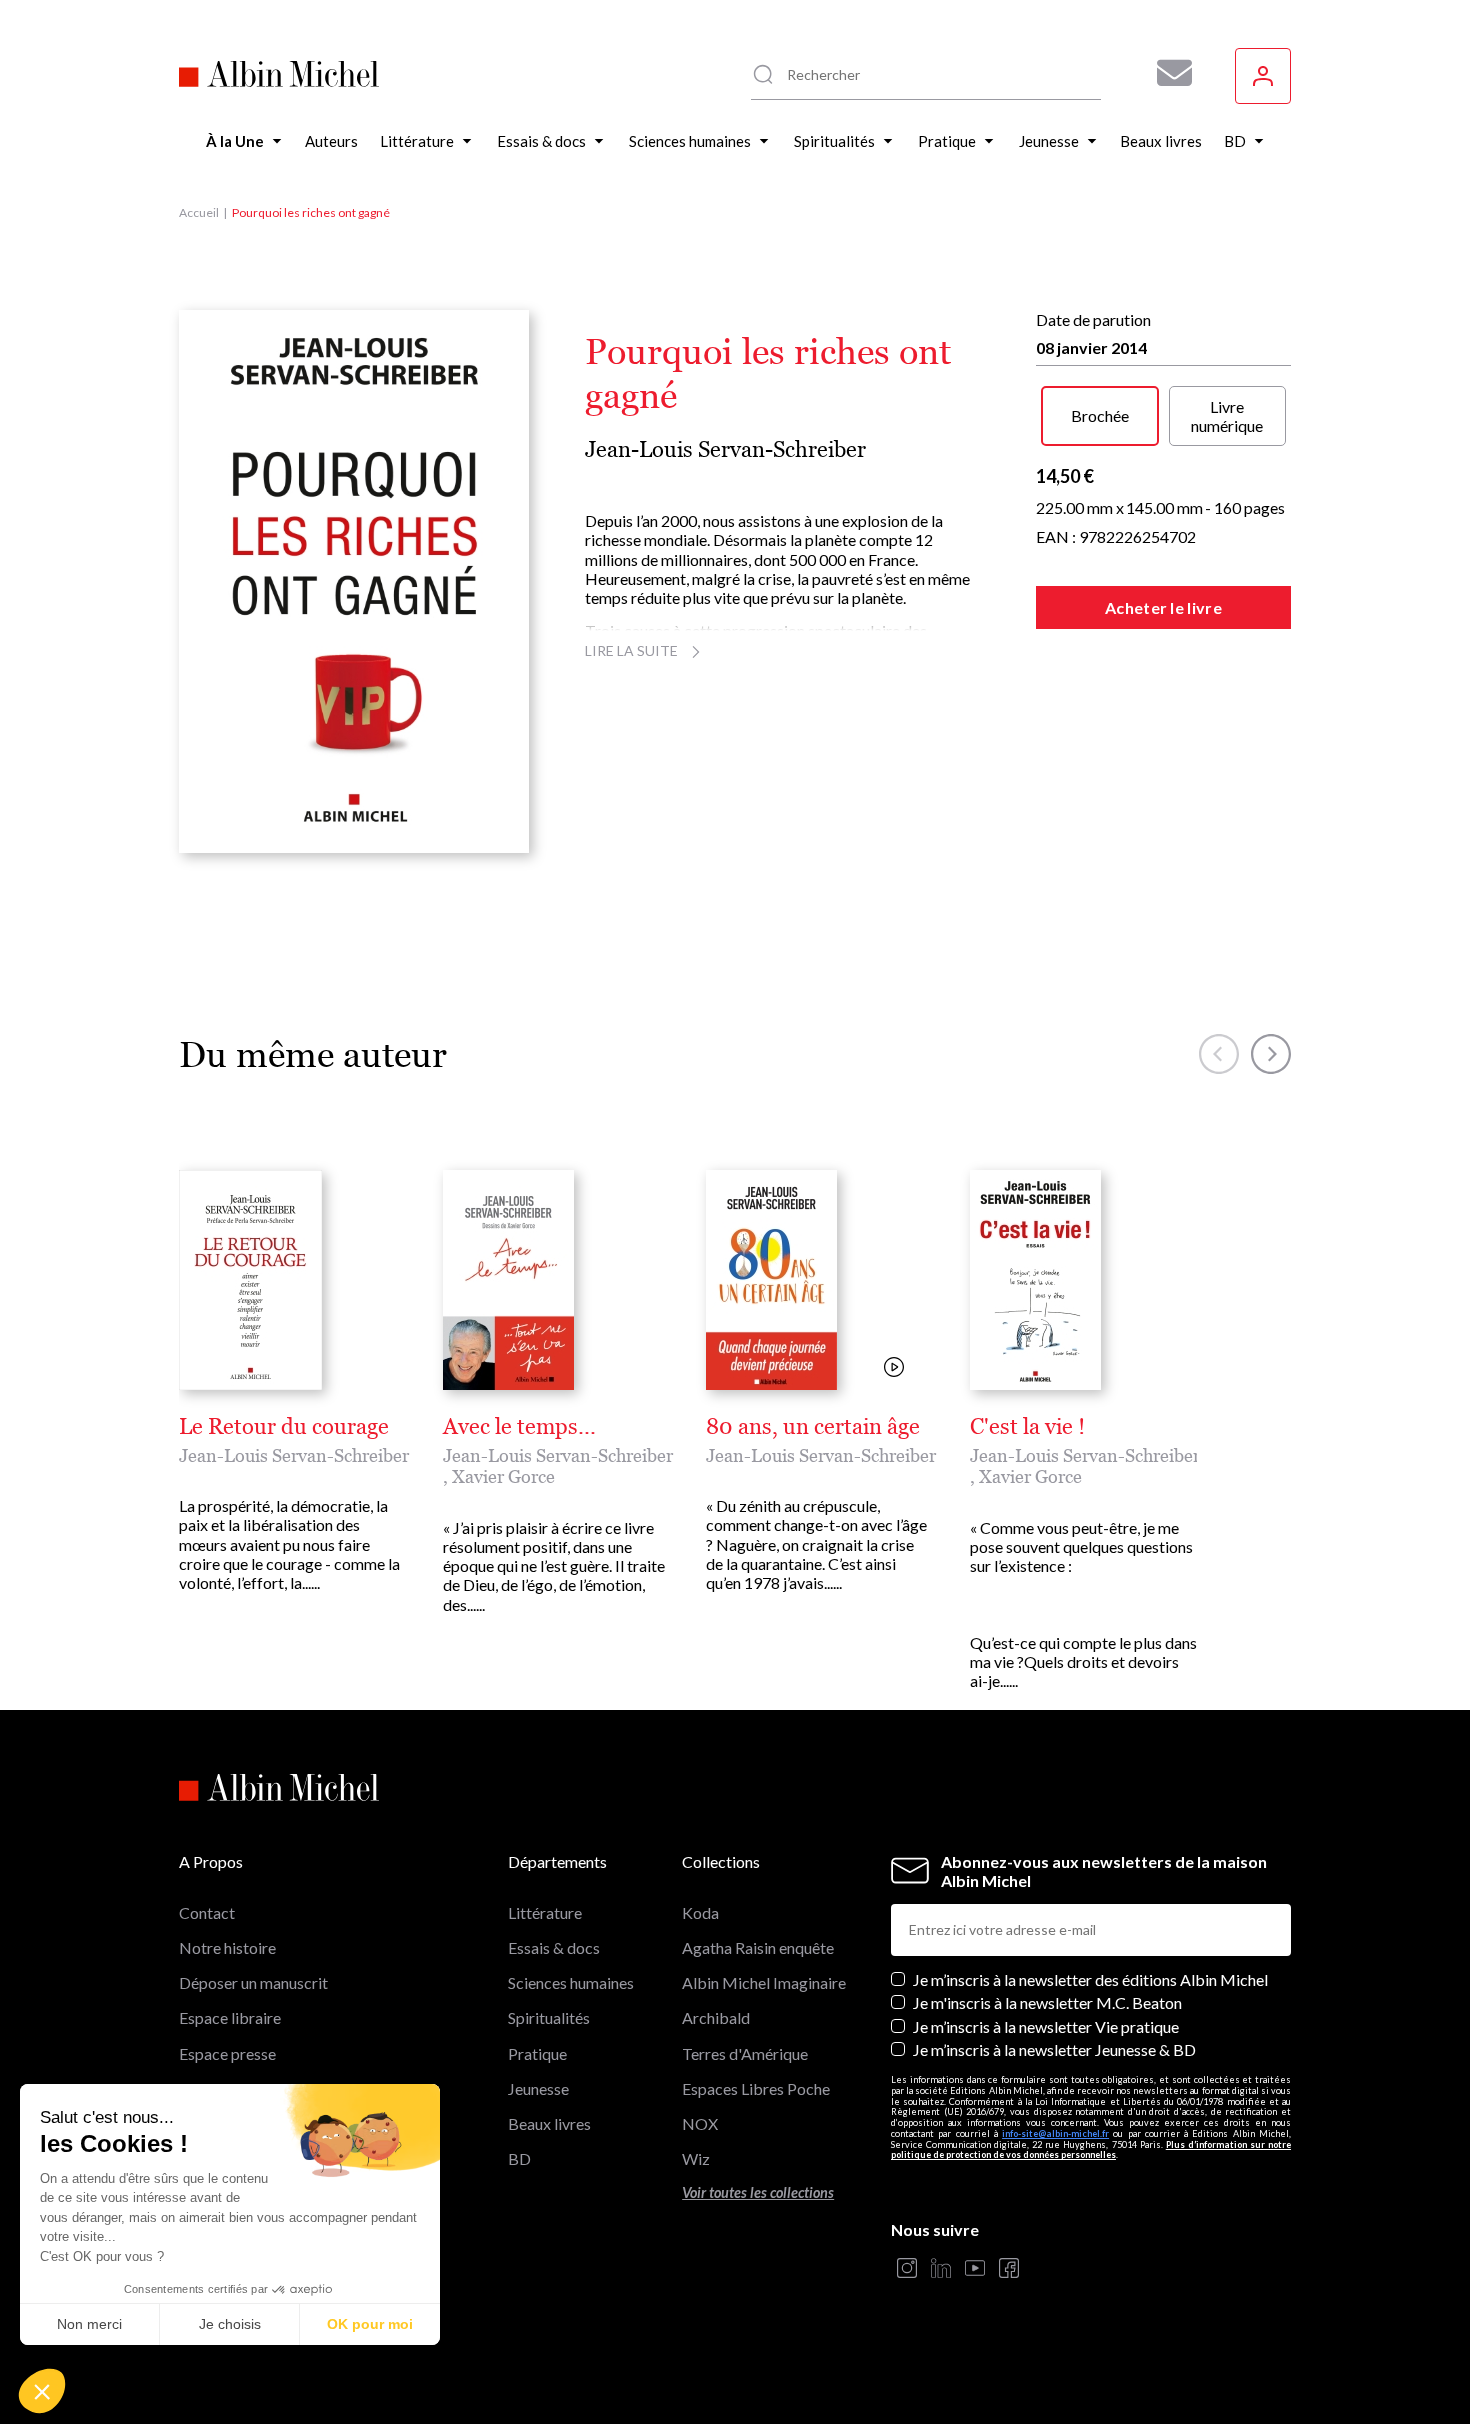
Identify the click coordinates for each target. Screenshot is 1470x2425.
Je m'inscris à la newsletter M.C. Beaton (1047, 2002)
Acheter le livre (1163, 607)
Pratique (537, 2053)
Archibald (716, 2017)
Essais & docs (554, 1947)
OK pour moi (370, 2324)
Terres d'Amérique (745, 2053)
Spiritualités (549, 2017)
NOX (700, 2123)
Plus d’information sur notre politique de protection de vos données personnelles (1091, 2150)
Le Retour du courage (284, 1427)
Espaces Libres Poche (756, 2088)
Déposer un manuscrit (253, 1982)
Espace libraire (230, 2017)
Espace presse (227, 2053)
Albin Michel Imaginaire (764, 1982)
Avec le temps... (519, 1427)
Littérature (545, 1912)
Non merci (89, 2324)
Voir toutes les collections (758, 2192)
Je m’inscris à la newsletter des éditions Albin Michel (1090, 1979)
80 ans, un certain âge (813, 1427)
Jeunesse (538, 2088)
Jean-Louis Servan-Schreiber (725, 449)
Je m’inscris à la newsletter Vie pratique (1046, 2026)
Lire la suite (631, 650)
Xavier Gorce (503, 1476)
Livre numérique (1227, 416)
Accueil (199, 212)
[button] (42, 2391)
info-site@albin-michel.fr (1055, 2133)
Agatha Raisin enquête (758, 1947)
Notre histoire (227, 1947)
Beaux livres (549, 2123)
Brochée (1100, 415)
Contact (207, 1912)
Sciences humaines (571, 1982)
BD (519, 2158)
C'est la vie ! (1027, 1427)
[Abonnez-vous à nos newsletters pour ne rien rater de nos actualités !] (1167, 73)
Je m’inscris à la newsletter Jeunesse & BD (1054, 2049)
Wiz (696, 2158)
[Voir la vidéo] (894, 1368)
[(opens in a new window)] (907, 2269)
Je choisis (230, 2324)
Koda (700, 1912)
